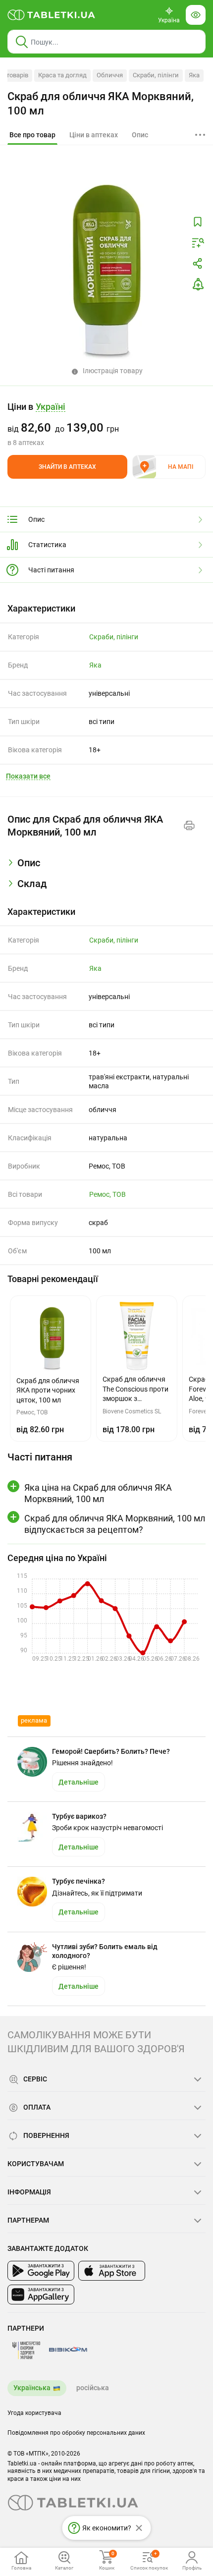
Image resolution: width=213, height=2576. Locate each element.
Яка (194, 75)
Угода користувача (34, 2413)
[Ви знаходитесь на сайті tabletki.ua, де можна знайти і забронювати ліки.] (52, 15)
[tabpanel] (106, 867)
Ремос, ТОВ (107, 1194)
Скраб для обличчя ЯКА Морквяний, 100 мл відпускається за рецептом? (115, 1524)
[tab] (32, 135)
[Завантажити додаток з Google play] (41, 2271)
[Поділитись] (198, 264)
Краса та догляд (62, 75)
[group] (106, 424)
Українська (32, 2388)
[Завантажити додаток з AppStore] (112, 2271)
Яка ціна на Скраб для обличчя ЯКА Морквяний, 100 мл (98, 1493)
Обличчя (110, 75)
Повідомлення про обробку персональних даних (76, 2433)
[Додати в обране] (198, 222)
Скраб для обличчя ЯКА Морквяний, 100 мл (101, 104)
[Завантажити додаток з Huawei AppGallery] (41, 2295)
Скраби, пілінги (156, 75)
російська (93, 2388)
